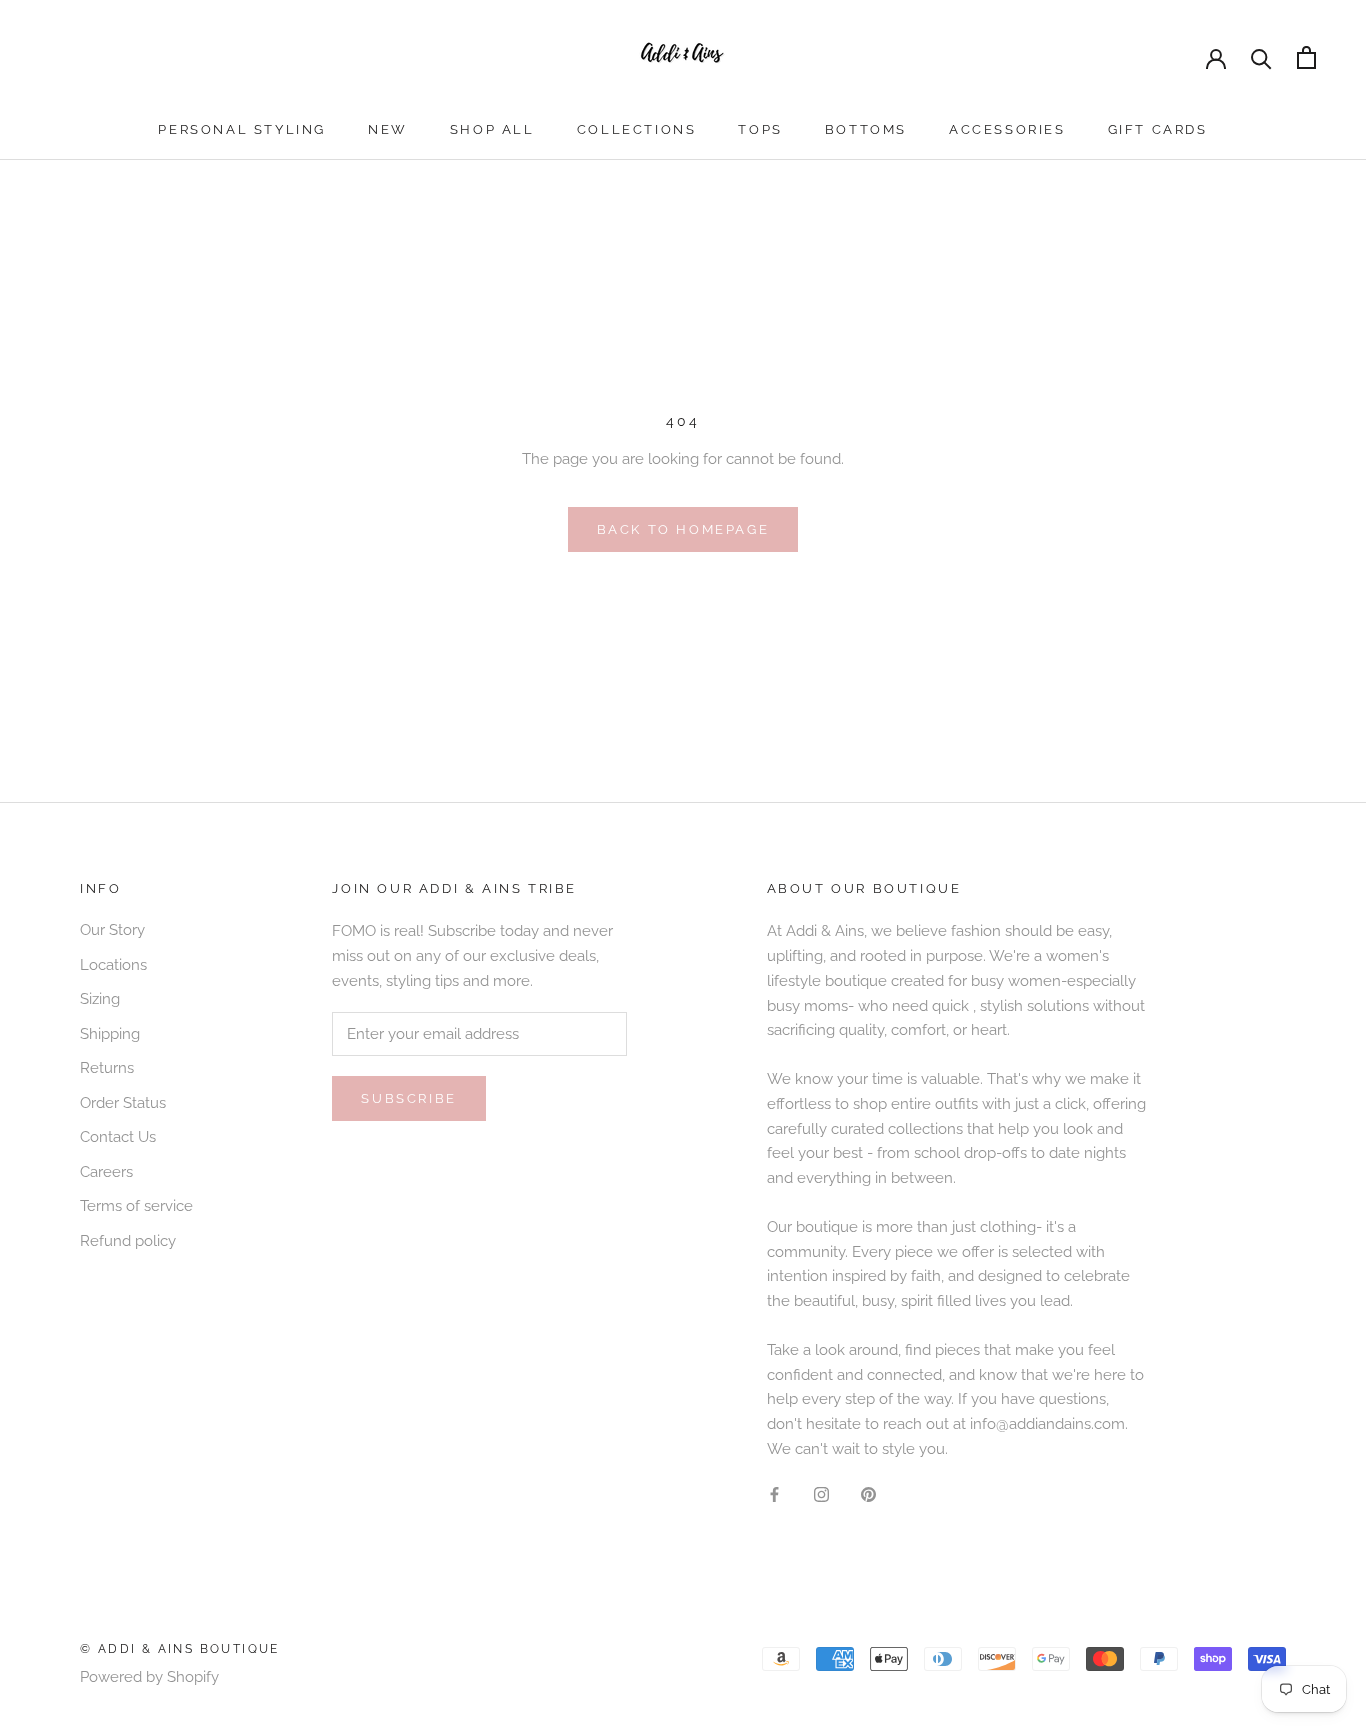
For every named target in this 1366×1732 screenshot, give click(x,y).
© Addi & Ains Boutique (180, 1649)
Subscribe (408, 1098)
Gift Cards (1158, 129)
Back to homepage (683, 529)
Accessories (1007, 129)
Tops (760, 129)
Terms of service (136, 1206)
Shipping (110, 1034)
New (388, 129)
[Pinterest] (868, 1494)
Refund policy (128, 1241)
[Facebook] (774, 1494)
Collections (637, 129)
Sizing (100, 999)
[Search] (1261, 57)
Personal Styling (242, 129)
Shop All (492, 129)
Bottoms (866, 129)
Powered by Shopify (149, 1677)
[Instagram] (821, 1494)
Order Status (123, 1103)
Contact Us (118, 1137)
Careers (106, 1172)
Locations (113, 965)
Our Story (112, 930)
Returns (107, 1068)
